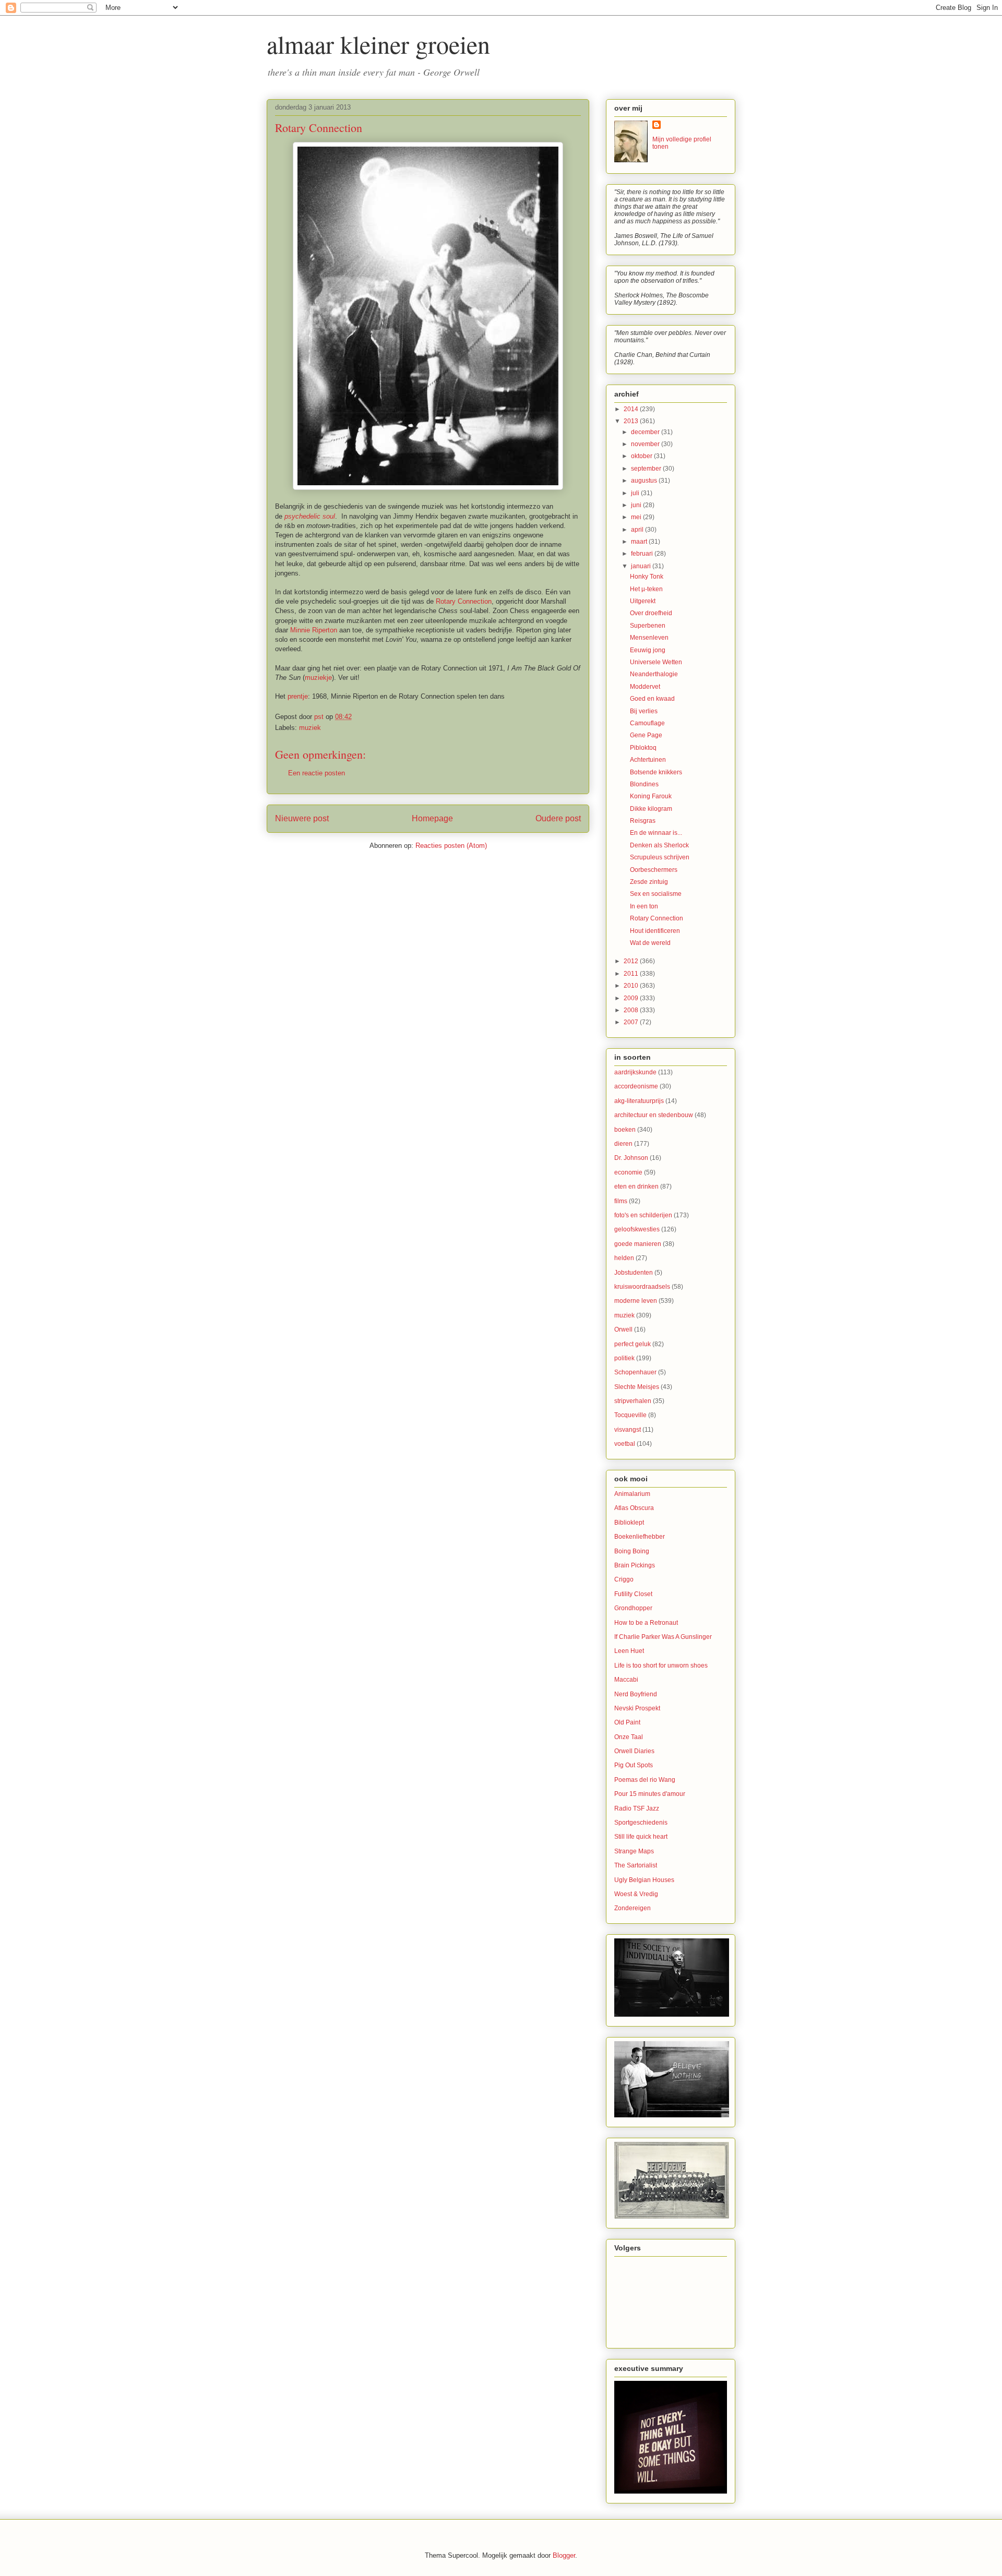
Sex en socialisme (656, 894)
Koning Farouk (651, 796)
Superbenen (648, 626)
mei (637, 517)
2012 (632, 961)
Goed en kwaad (652, 699)
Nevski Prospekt (637, 1708)
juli (636, 493)
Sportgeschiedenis (641, 1823)
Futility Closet (633, 1594)
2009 (632, 998)
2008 (632, 1010)
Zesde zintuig (649, 882)
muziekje (318, 678)
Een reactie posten (317, 773)
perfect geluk (633, 1344)
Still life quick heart (641, 1837)
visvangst (628, 1430)
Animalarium (632, 1494)
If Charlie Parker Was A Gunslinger (663, 1637)
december (646, 432)
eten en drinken (636, 1187)
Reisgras (643, 821)
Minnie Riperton (314, 630)
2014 (632, 409)
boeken (625, 1130)
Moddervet (645, 687)
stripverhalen (633, 1401)
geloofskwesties (637, 1229)
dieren (623, 1144)
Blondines (644, 784)
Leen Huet (629, 1651)
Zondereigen (633, 1908)
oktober (642, 456)
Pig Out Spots (634, 1765)
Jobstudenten (634, 1273)
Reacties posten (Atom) (451, 846)
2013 (632, 421)
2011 (632, 974)
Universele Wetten (656, 662)
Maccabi (626, 1680)
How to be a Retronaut (646, 1623)
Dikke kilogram (651, 809)
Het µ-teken (646, 589)
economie (628, 1172)
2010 (632, 986)
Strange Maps (634, 1851)
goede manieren (638, 1244)
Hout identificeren (655, 931)
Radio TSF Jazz (637, 1808)
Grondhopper (633, 1608)
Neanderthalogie (654, 674)
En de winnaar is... (656, 833)
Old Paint (627, 1722)
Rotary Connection (464, 601)
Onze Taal (629, 1737)
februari (643, 554)
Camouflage (647, 723)
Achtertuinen (648, 760)
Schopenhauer (635, 1372)
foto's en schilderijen (643, 1215)
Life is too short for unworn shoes (661, 1666)
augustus (645, 481)
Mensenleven (649, 638)
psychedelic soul (310, 516)
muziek (310, 728)
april (638, 530)
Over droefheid (651, 613)
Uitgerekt (643, 601)
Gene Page (646, 735)
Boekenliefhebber (640, 1537)
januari (642, 566)
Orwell (623, 1329)
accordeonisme (636, 1086)
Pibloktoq (643, 748)
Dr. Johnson (631, 1158)
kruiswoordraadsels (642, 1287)
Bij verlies (644, 711)
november (646, 444)
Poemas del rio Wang (645, 1780)
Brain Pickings (635, 1565)
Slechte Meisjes (637, 1387)
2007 (632, 1022)
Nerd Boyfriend (636, 1694)
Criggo (624, 1579)
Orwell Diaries (634, 1751)
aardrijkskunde (635, 1072)
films (621, 1201)
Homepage (432, 818)
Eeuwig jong (648, 650)
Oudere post (558, 818)
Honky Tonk (647, 577)
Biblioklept (629, 1523)
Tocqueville (630, 1415)
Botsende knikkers (656, 772)
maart (640, 542)
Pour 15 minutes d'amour (650, 1794)
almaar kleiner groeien (378, 44)
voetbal (625, 1444)
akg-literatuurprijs (639, 1101)
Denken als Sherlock (659, 845)
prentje (298, 696)
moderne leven (636, 1301)
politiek (624, 1358)
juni (637, 505)
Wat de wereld (650, 943)
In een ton (644, 906)
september (647, 469)
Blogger (564, 2555)
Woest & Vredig (636, 1894)
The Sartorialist (636, 1865)
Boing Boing (632, 1551)
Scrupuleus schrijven (660, 857)
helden (624, 1258)
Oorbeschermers (654, 870)
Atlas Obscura (634, 1508)
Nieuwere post (302, 818)
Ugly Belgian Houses (644, 1880)
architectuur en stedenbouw (654, 1115)
